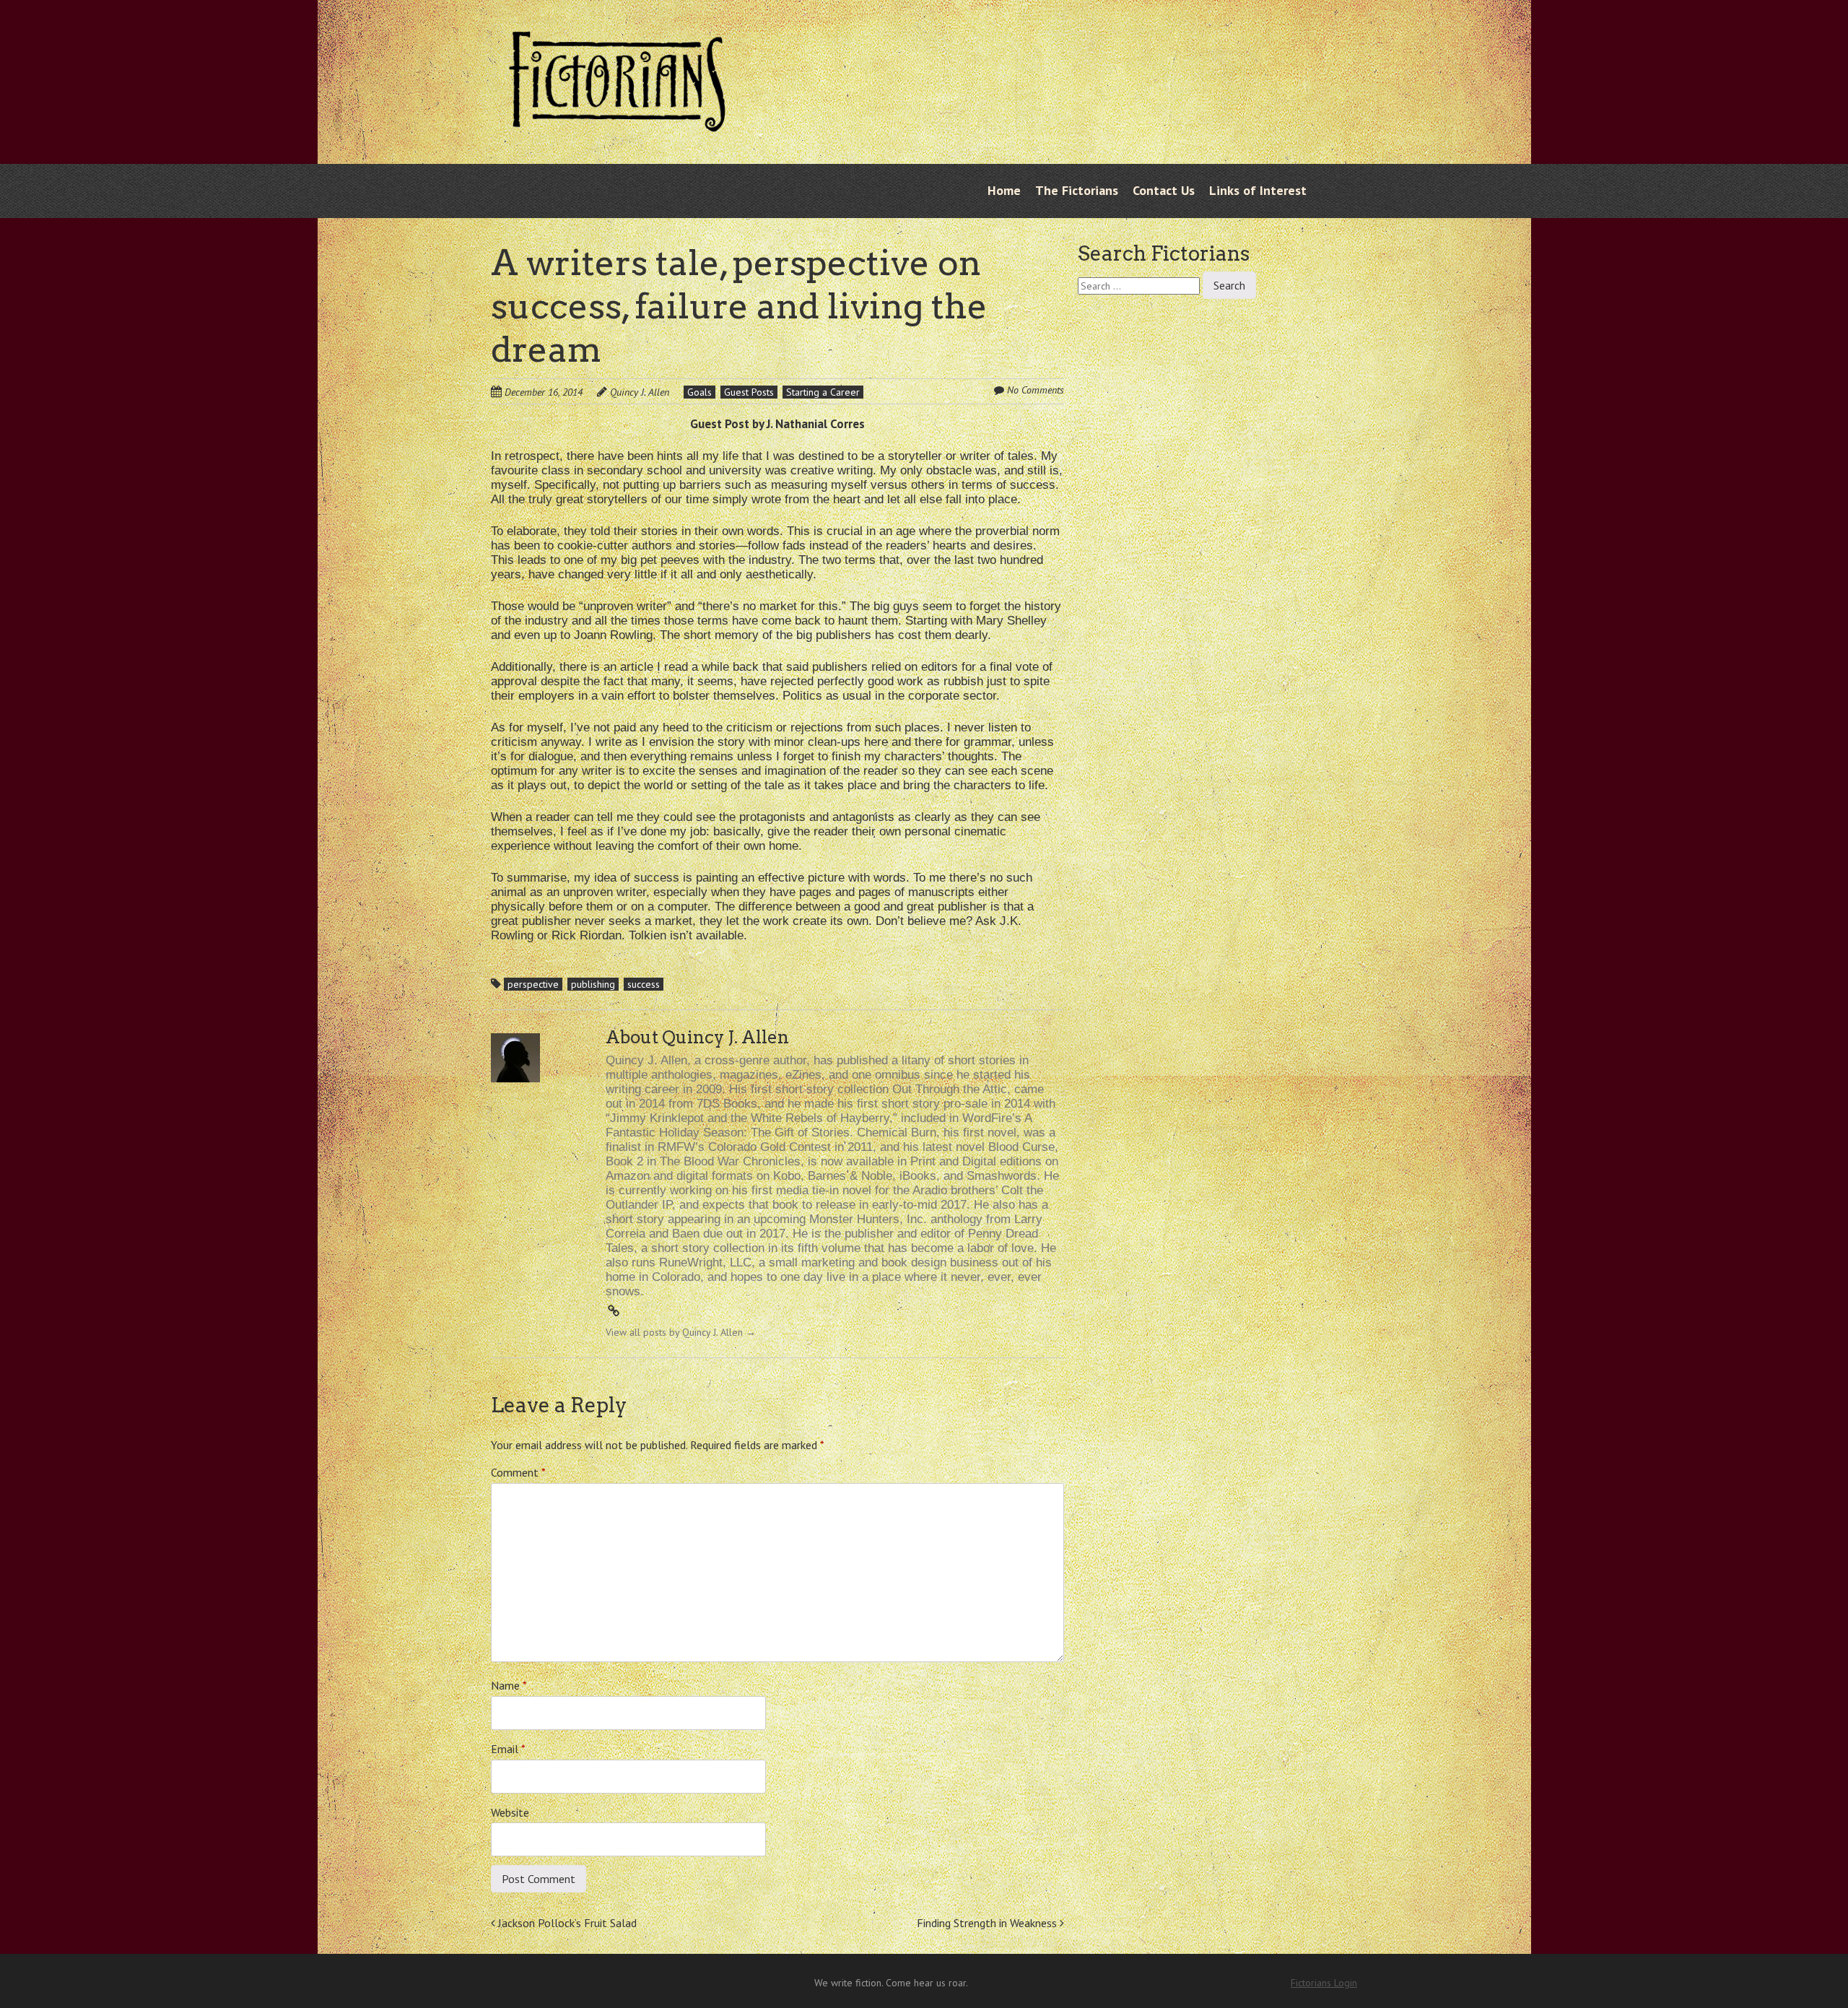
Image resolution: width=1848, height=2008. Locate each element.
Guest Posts (749, 392)
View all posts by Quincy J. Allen (681, 1332)
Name (509, 1685)
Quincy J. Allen (640, 392)
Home (1004, 190)
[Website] (614, 1312)
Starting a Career (823, 392)
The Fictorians (1077, 190)
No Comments (1036, 390)
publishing (593, 984)
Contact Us (1164, 190)
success (644, 984)
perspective (533, 984)
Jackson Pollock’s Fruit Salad (566, 1923)
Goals (699, 392)
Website (510, 1812)
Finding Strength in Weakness (988, 1923)
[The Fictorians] (617, 121)
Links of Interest (1258, 190)
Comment (518, 1472)
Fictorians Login (1324, 1983)
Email (508, 1749)
